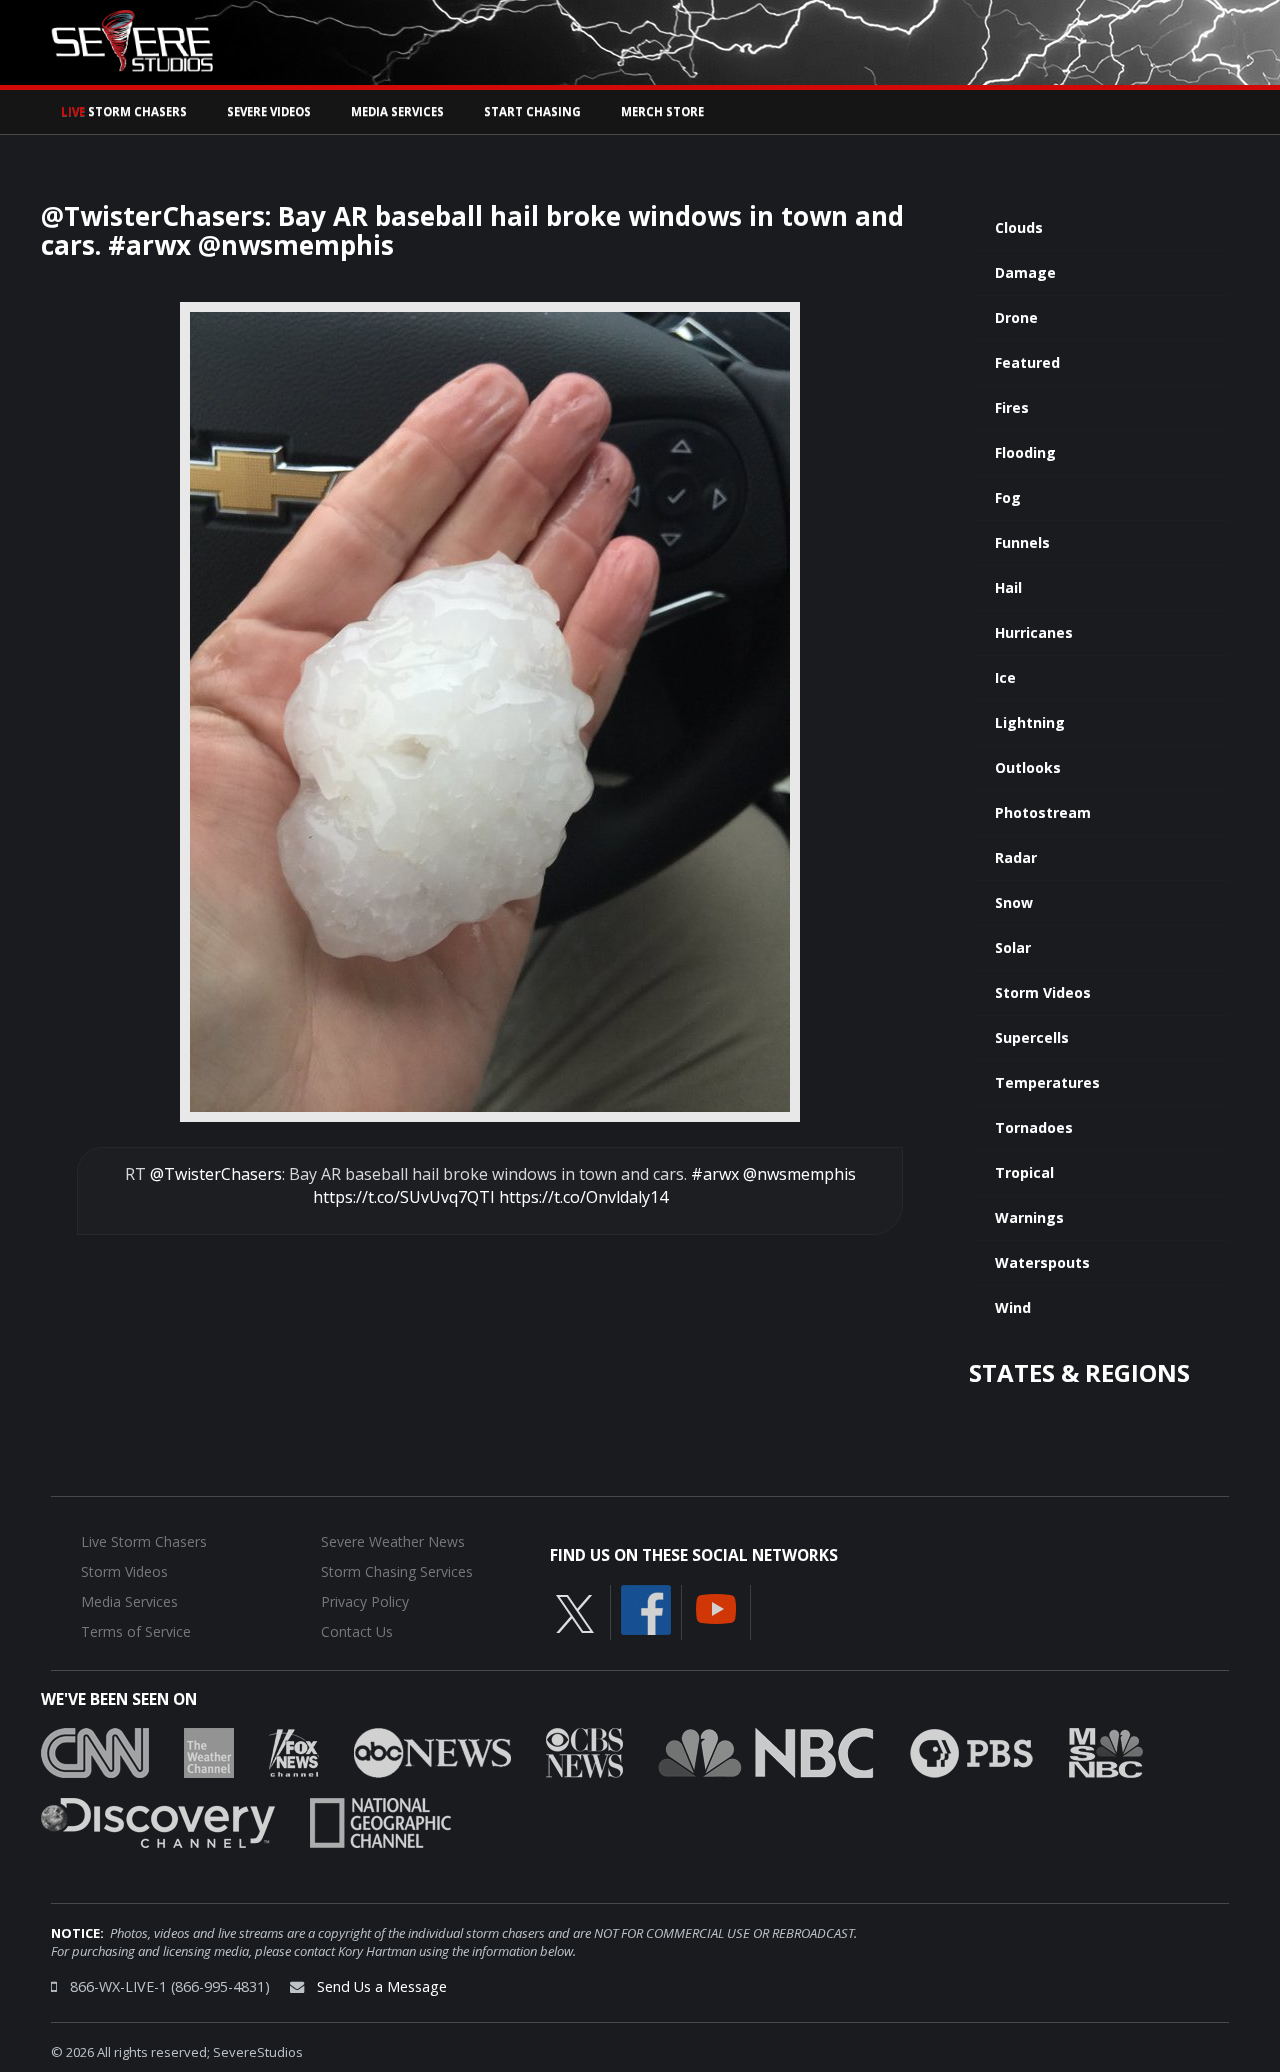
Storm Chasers (124, 111)
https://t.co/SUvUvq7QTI (404, 1197)
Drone (1016, 317)
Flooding (1025, 452)
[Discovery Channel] (158, 1821)
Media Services (397, 111)
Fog (1008, 497)
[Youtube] (716, 1607)
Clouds (1019, 227)
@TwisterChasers (216, 1174)
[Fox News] (294, 1751)
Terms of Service (136, 1631)
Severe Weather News (393, 1541)
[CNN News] (95, 1751)
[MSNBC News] (1106, 1751)
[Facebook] (646, 1608)
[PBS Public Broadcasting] (971, 1751)
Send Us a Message (382, 1986)
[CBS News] (584, 1751)
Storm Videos (1043, 992)
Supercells (1032, 1037)
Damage (1025, 272)
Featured (1027, 362)
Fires (1012, 407)
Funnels (1022, 542)
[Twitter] (575, 1612)
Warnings (1029, 1217)
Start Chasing (532, 111)
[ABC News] (432, 1751)
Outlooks (1028, 767)
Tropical (1024, 1172)
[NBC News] (766, 1751)
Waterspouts (1042, 1262)
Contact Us (357, 1631)
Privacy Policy (365, 1601)
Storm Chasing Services (397, 1571)
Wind (1013, 1307)
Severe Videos (269, 111)
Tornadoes (1034, 1127)
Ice (1005, 677)
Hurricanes (1034, 632)
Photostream (1043, 812)
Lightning (1030, 722)
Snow (1014, 902)
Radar (1016, 857)
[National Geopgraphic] (380, 1821)
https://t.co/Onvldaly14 (583, 1197)
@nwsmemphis (799, 1174)
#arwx (715, 1174)
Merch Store (662, 111)
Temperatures (1047, 1082)
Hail (1008, 587)
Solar (1013, 947)
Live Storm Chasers (144, 1541)
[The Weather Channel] (209, 1751)
